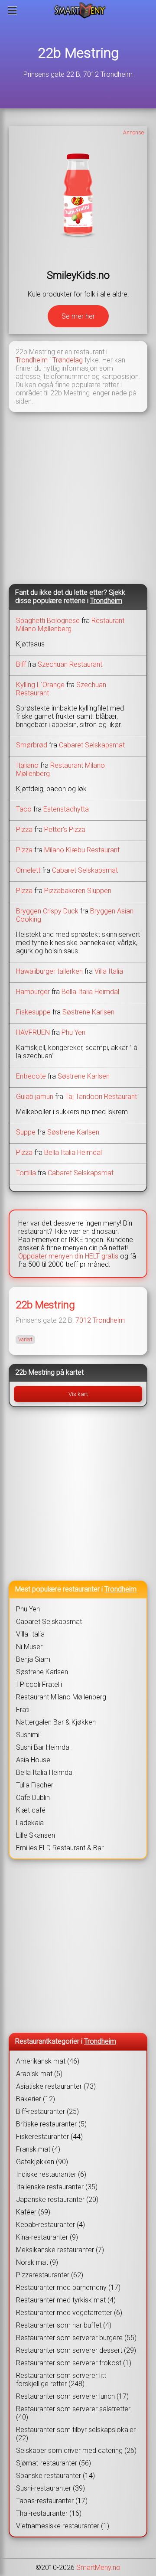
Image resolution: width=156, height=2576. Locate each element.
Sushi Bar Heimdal (43, 1747)
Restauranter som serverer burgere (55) (76, 2338)
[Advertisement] (78, 497)
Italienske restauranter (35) (57, 2187)
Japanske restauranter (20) (57, 2199)
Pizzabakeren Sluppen (78, 891)
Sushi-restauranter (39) (50, 2488)
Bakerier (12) (36, 2099)
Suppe (26, 1132)
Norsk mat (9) (37, 2262)
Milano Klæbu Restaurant (82, 850)
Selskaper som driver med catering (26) (76, 2450)
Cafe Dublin (33, 1798)
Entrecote (31, 1076)
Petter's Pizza (65, 830)
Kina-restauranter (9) (47, 2237)
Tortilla (26, 1173)
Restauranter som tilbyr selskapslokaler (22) (76, 2434)
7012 (83, 1320)
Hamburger (33, 992)
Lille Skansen (36, 1835)
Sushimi (28, 1735)
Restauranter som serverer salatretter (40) (73, 2413)
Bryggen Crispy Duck (47, 911)
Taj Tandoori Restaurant (101, 1097)
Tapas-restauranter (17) (52, 2501)
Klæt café (31, 1810)
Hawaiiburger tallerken (49, 971)
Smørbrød (32, 745)
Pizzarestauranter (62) (50, 2275)
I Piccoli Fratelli (39, 1684)
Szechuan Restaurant (70, 664)
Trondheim (32, 360)
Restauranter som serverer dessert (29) (76, 2350)
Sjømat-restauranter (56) (54, 2463)
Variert (25, 1340)
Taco (24, 809)
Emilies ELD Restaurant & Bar (60, 1848)
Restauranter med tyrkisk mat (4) (66, 2300)
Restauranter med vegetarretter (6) (69, 2313)
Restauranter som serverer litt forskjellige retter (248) (61, 2380)
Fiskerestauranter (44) (49, 2137)
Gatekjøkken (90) (42, 2162)
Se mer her (78, 316)
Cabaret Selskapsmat (92, 745)
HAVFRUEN (33, 1032)
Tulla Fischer (35, 1785)
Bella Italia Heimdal (90, 992)
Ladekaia (30, 1823)
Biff (21, 664)
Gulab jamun (35, 1097)
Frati (23, 1710)
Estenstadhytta (66, 809)
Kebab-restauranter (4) (50, 2225)
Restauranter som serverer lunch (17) (72, 2396)
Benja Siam (33, 1659)
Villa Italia (109, 971)
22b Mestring (78, 53)
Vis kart (78, 1394)
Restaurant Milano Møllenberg (70, 625)
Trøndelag (68, 360)
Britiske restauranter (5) (51, 2124)
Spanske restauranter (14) (55, 2476)
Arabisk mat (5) (39, 2074)
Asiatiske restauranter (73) (56, 2086)
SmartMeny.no (98, 2568)
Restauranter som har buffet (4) (64, 2325)
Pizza (24, 830)
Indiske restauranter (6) (51, 2174)
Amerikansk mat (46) (48, 2061)
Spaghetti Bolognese (48, 621)
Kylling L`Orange (40, 685)
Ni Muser (29, 1647)
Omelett (28, 870)
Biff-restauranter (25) (47, 2111)
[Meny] (12, 10)
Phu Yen (73, 1032)
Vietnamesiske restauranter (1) (63, 2526)
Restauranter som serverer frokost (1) (74, 2363)
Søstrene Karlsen (88, 1012)
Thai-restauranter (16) (49, 2513)
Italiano (27, 765)
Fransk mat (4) (38, 2149)
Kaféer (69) (33, 2212)
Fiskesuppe (33, 1012)
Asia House (33, 1760)
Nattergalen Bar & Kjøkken (56, 1722)
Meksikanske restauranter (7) (60, 2250)
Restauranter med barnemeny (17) (68, 2287)
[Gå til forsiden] (80, 10)
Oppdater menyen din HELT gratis (68, 1256)
